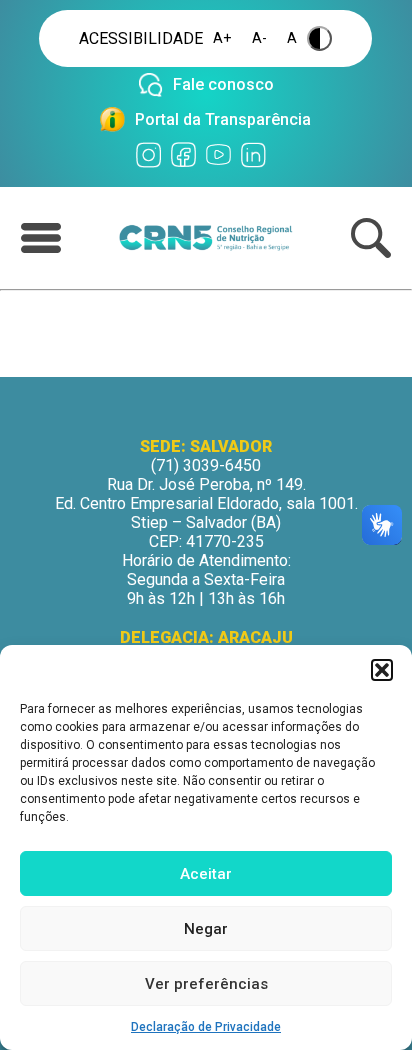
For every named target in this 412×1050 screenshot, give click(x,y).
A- (259, 38)
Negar (206, 929)
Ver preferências (206, 984)
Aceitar (206, 874)
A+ (222, 38)
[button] (382, 670)
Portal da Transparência (223, 119)
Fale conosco (223, 84)
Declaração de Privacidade (206, 1027)
